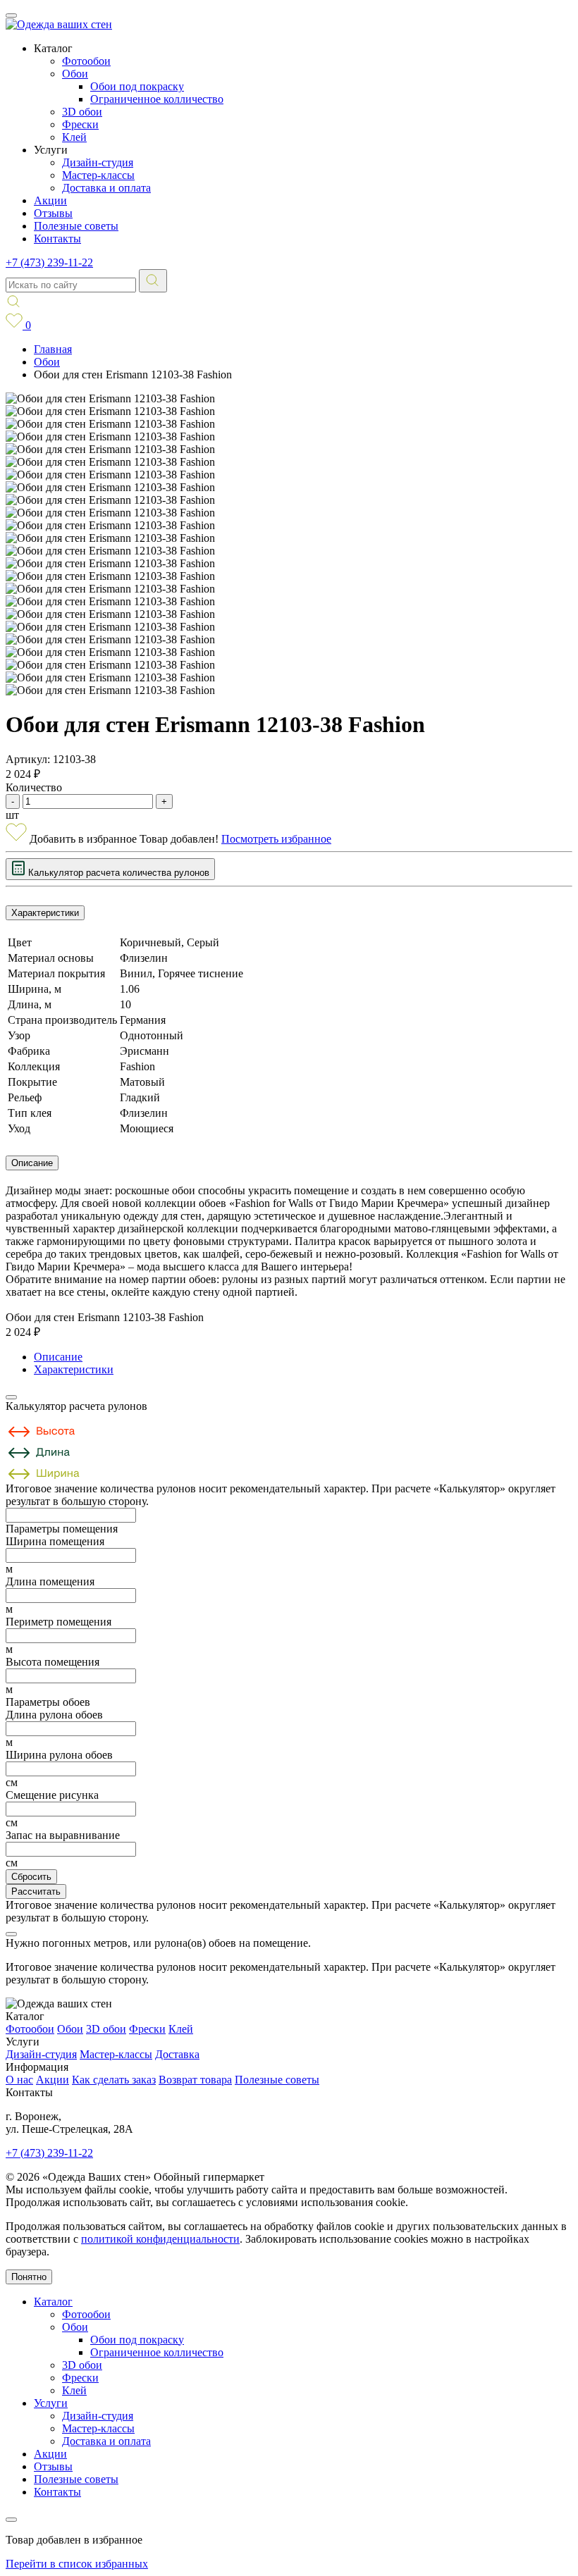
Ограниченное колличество (157, 99)
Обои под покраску (137, 86)
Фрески (80, 124)
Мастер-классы (98, 175)
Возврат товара (195, 2080)
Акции (50, 200)
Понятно (29, 2277)
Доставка (177, 2054)
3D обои (82, 112)
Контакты (57, 239)
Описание (32, 1163)
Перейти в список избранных (77, 2564)
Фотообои (86, 61)
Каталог (53, 2302)
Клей (74, 137)
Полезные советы (76, 226)
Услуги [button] (51, 150)
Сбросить (31, 1877)
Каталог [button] (53, 48)
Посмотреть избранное (276, 839)
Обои (75, 74)
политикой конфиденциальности (160, 2239)
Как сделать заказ (114, 2080)
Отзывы (53, 213)
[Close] (11, 1397)
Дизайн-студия (98, 162)
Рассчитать (36, 1891)
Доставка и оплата (106, 188)
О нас (19, 2080)
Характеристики (45, 913)
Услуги (51, 2403)
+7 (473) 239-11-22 (49, 262)
